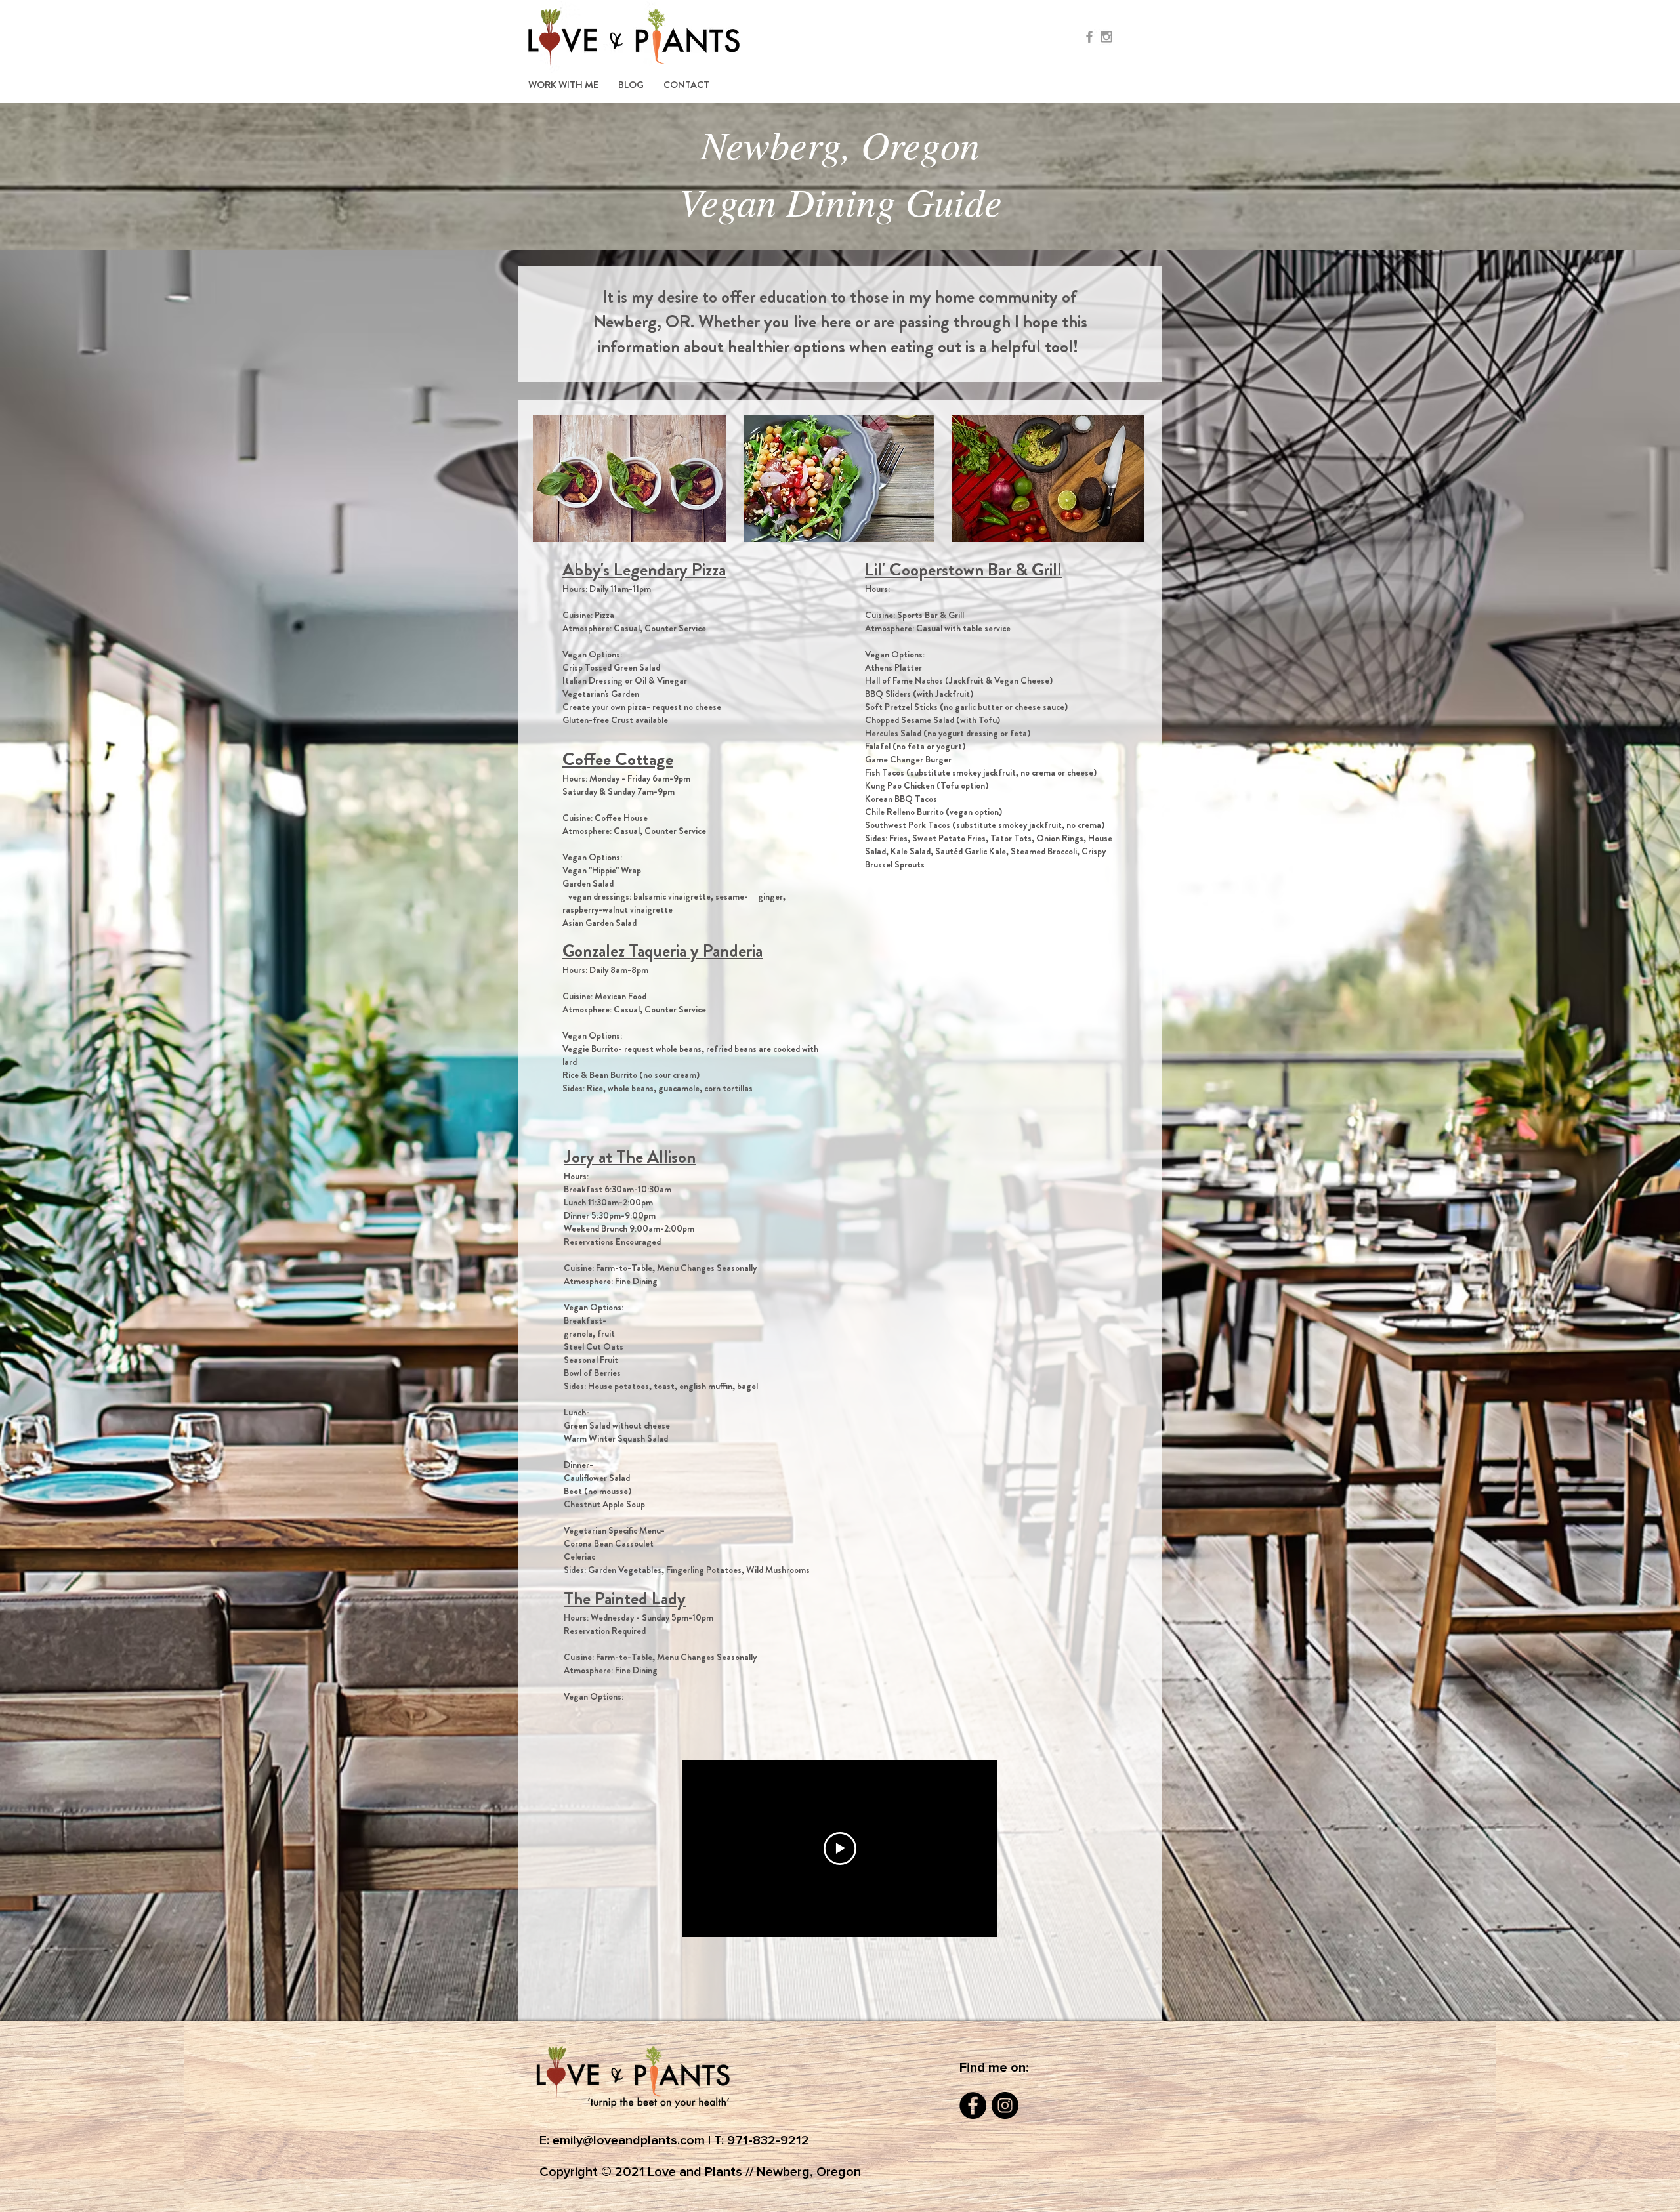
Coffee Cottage (618, 759)
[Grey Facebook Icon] (1089, 37)
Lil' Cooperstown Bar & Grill (963, 570)
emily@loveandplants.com (629, 2140)
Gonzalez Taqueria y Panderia (662, 951)
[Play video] (840, 1848)
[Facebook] (973, 2105)
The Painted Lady (625, 1598)
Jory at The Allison (630, 1157)
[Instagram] (1005, 2105)
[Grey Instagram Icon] (1106, 37)
